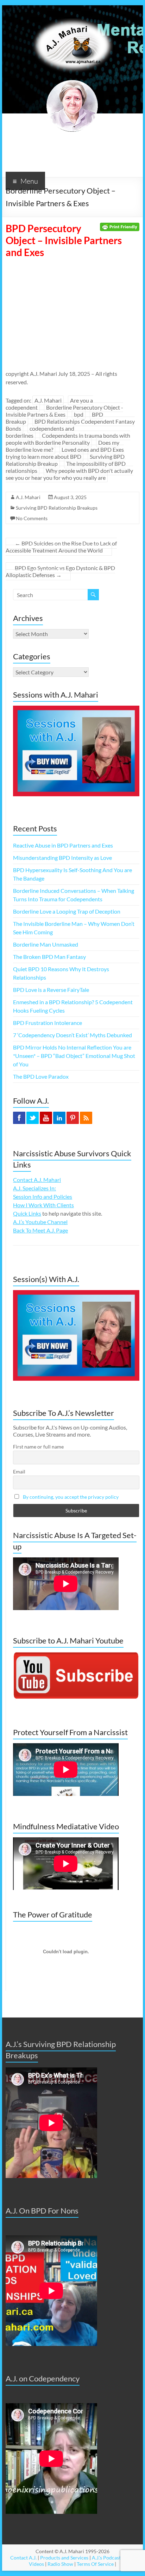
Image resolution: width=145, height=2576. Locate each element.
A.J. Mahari (48, 400)
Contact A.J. (23, 2558)
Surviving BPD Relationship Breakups (57, 508)
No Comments (32, 518)
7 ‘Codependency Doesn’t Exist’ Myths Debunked (72, 1035)
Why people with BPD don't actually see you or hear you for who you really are (69, 474)
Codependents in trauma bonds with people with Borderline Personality (68, 439)
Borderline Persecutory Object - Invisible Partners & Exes (64, 411)
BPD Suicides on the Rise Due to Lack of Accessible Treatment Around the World (61, 547)
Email (19, 1472)
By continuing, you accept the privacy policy (71, 1497)
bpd (79, 414)
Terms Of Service (95, 2564)
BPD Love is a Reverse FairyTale (51, 990)
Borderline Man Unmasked (46, 944)
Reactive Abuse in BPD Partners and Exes (63, 845)
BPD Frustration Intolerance (48, 1023)
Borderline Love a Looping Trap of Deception (67, 911)
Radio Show (60, 2564)
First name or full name (38, 1447)
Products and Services (64, 2558)
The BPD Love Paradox (41, 1076)
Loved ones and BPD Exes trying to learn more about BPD (65, 453)
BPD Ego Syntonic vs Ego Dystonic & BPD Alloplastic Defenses (60, 571)
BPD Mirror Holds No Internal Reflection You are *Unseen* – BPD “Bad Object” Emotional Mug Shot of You (74, 1056)
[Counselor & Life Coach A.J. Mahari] (72, 14)
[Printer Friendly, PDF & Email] (120, 226)
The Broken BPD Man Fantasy (49, 957)
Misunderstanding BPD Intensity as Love (62, 858)
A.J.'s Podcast (106, 2558)
